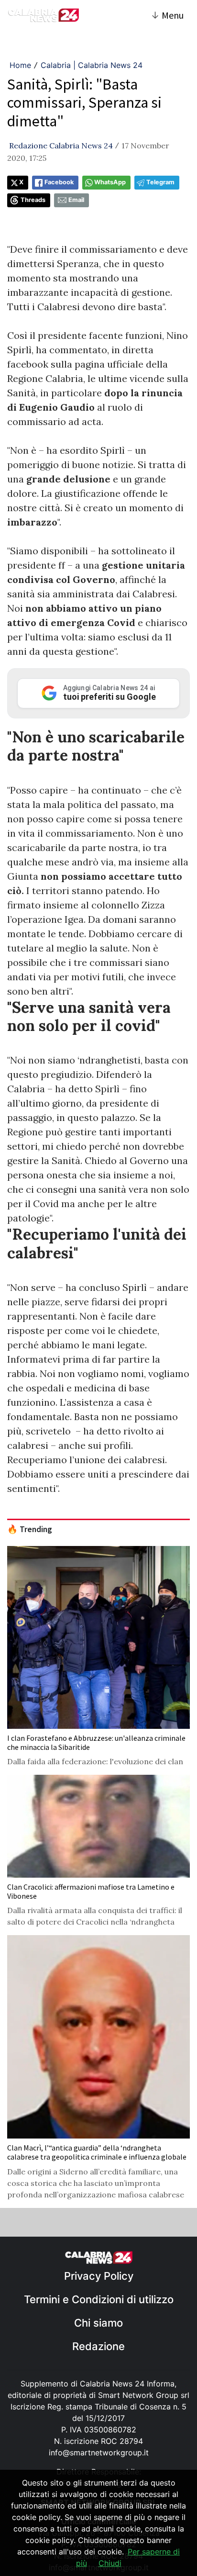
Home (20, 65)
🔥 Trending (30, 1529)
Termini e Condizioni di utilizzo (99, 2299)
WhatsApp (110, 182)
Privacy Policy (99, 2276)
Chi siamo (98, 2323)
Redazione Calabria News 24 (61, 146)
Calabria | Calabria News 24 (92, 65)
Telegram (160, 182)
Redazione (98, 2346)
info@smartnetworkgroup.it (99, 2453)
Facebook (59, 182)
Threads (33, 200)
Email (76, 200)
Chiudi (110, 2563)
